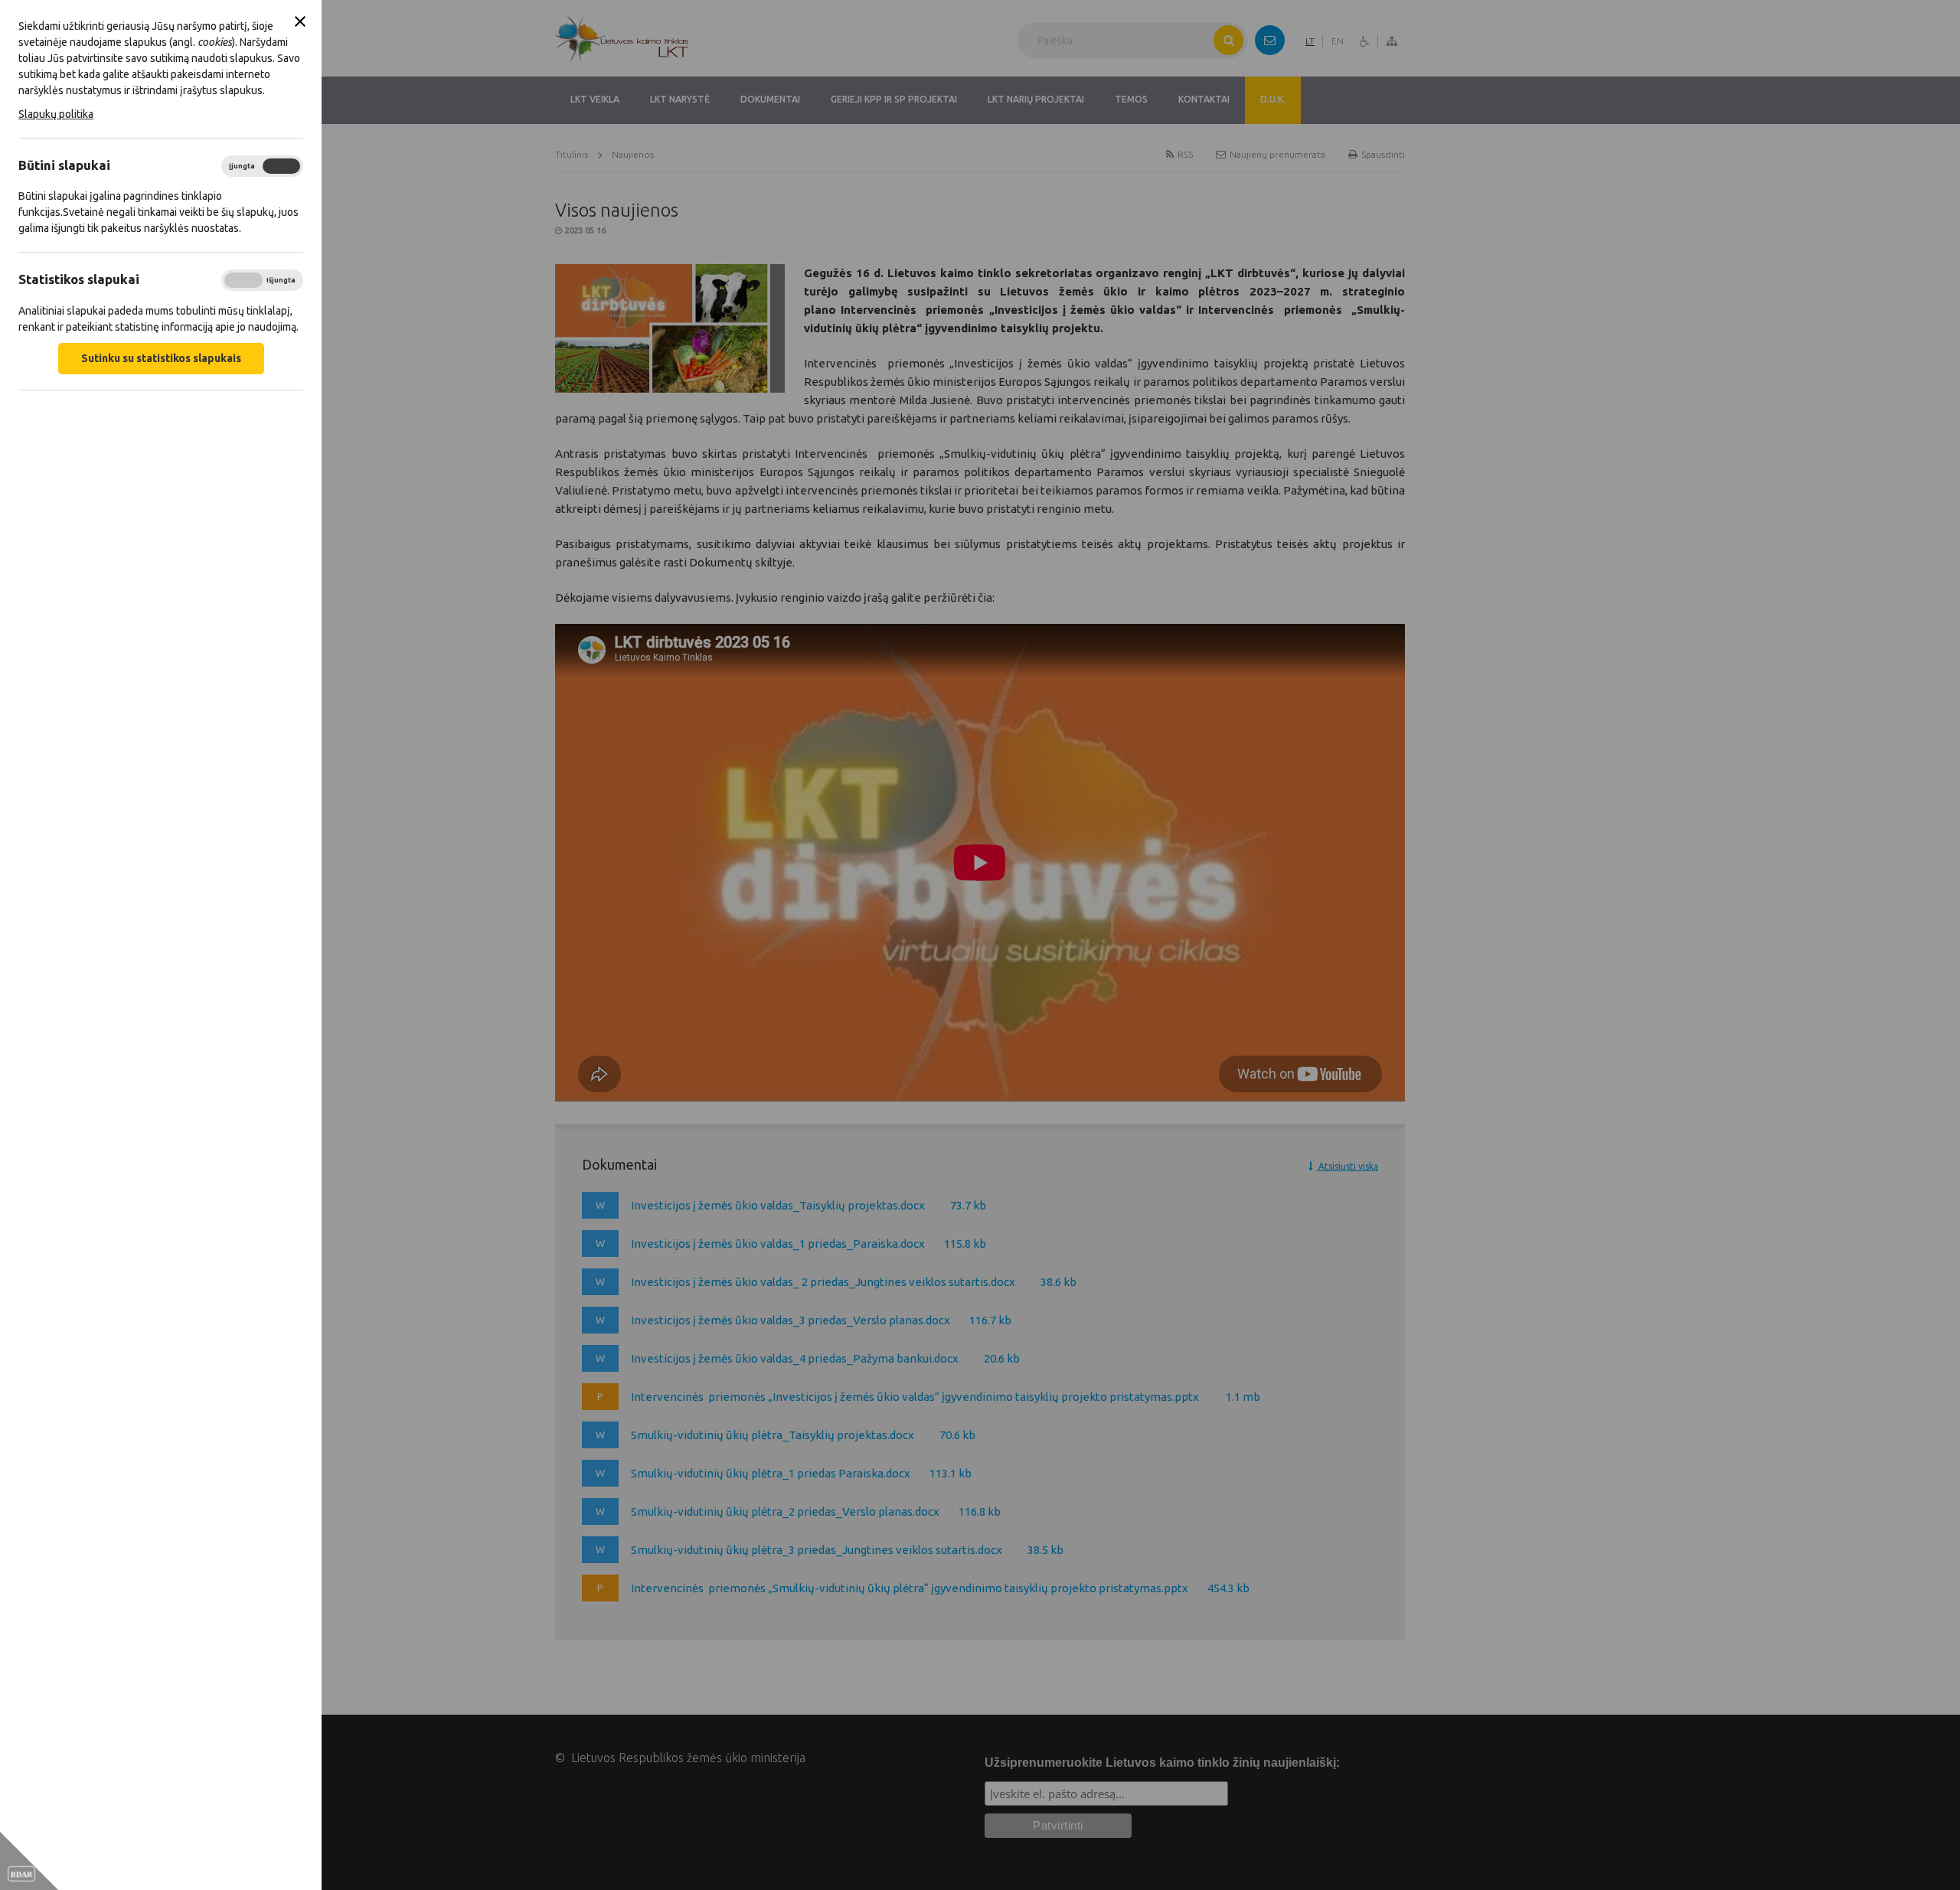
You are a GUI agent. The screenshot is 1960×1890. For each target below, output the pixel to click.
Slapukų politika (56, 114)
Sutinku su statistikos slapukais (161, 358)
